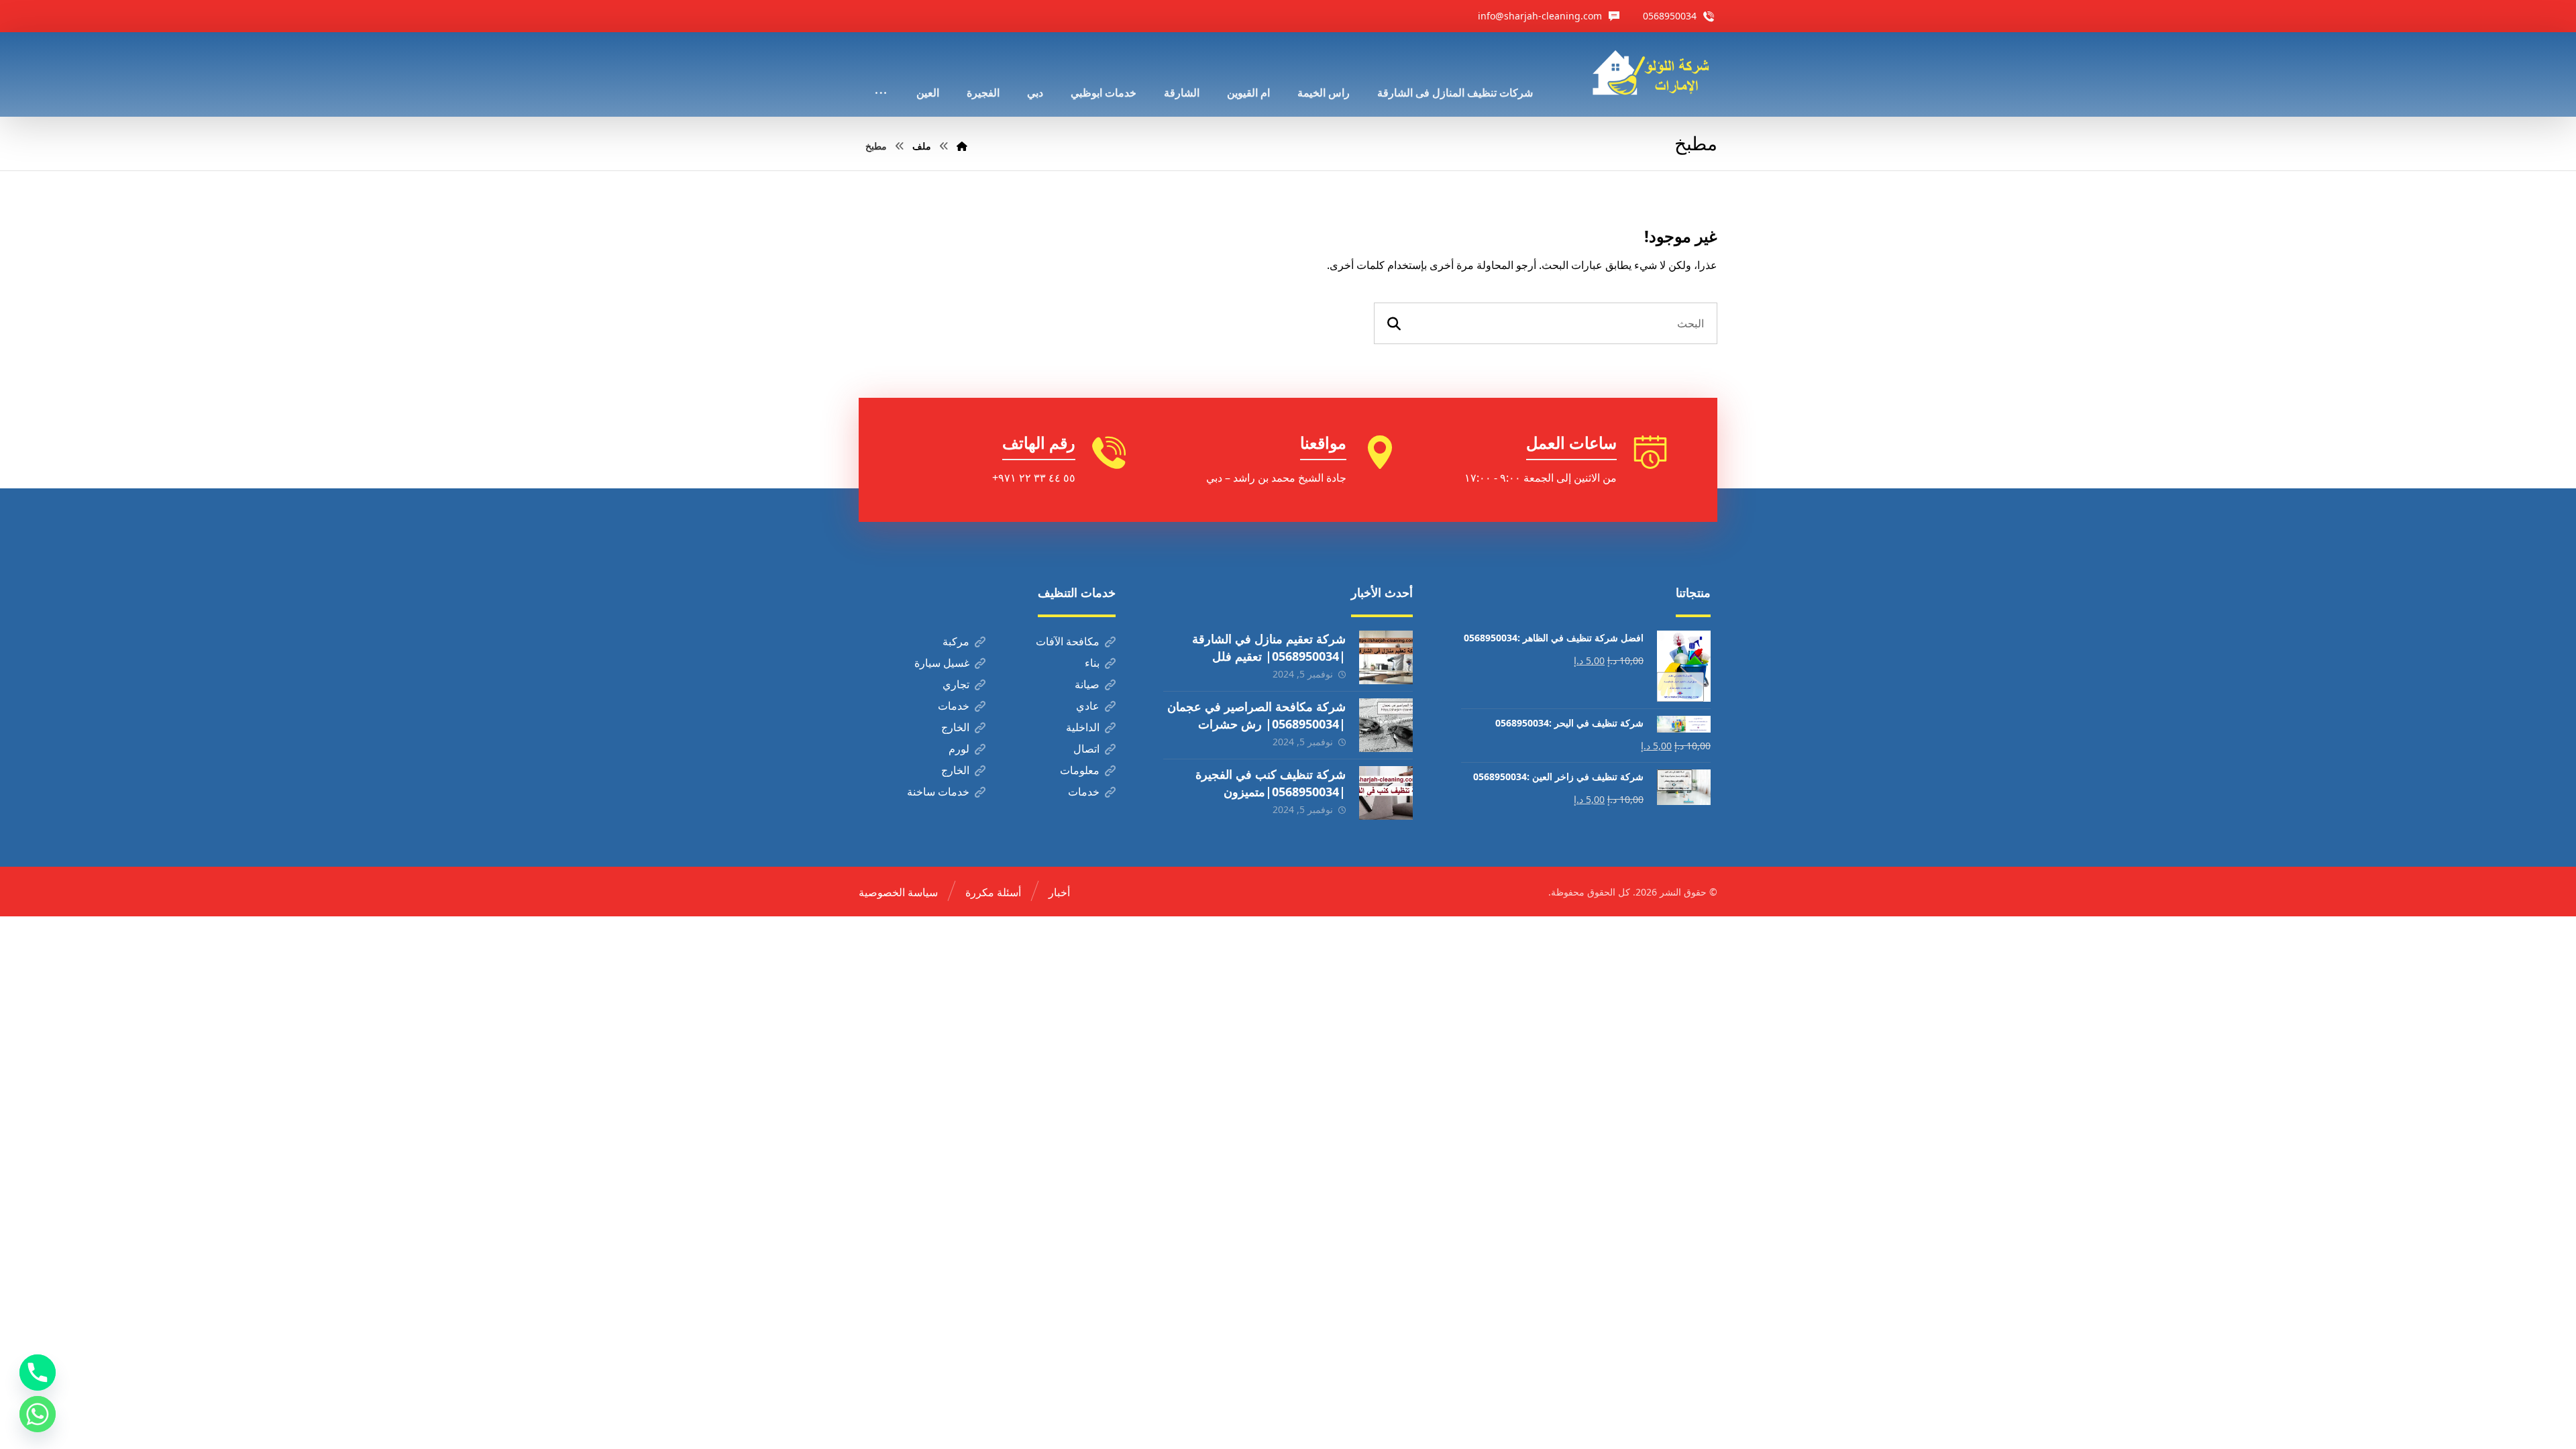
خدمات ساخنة (938, 792)
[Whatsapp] (38, 1414)
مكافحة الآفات (1068, 641)
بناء (1092, 663)
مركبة (956, 641)
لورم (959, 749)
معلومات (1080, 770)
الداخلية (1083, 727)
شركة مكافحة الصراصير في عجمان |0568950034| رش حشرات (1256, 715)
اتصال (1086, 749)
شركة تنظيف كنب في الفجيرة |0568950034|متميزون (1271, 783)
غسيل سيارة (942, 663)
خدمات (954, 706)
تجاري (956, 684)
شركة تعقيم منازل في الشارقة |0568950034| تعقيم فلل (1269, 647)
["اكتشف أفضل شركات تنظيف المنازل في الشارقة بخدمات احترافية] (1655, 73)
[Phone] (38, 1373)
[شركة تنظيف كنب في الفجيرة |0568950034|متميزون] (1386, 793)
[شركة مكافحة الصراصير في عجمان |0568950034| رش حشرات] (1386, 725)
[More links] (881, 74)
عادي (1088, 706)
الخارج (955, 727)
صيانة (1087, 684)
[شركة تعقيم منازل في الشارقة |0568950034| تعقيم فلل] (1386, 657)
